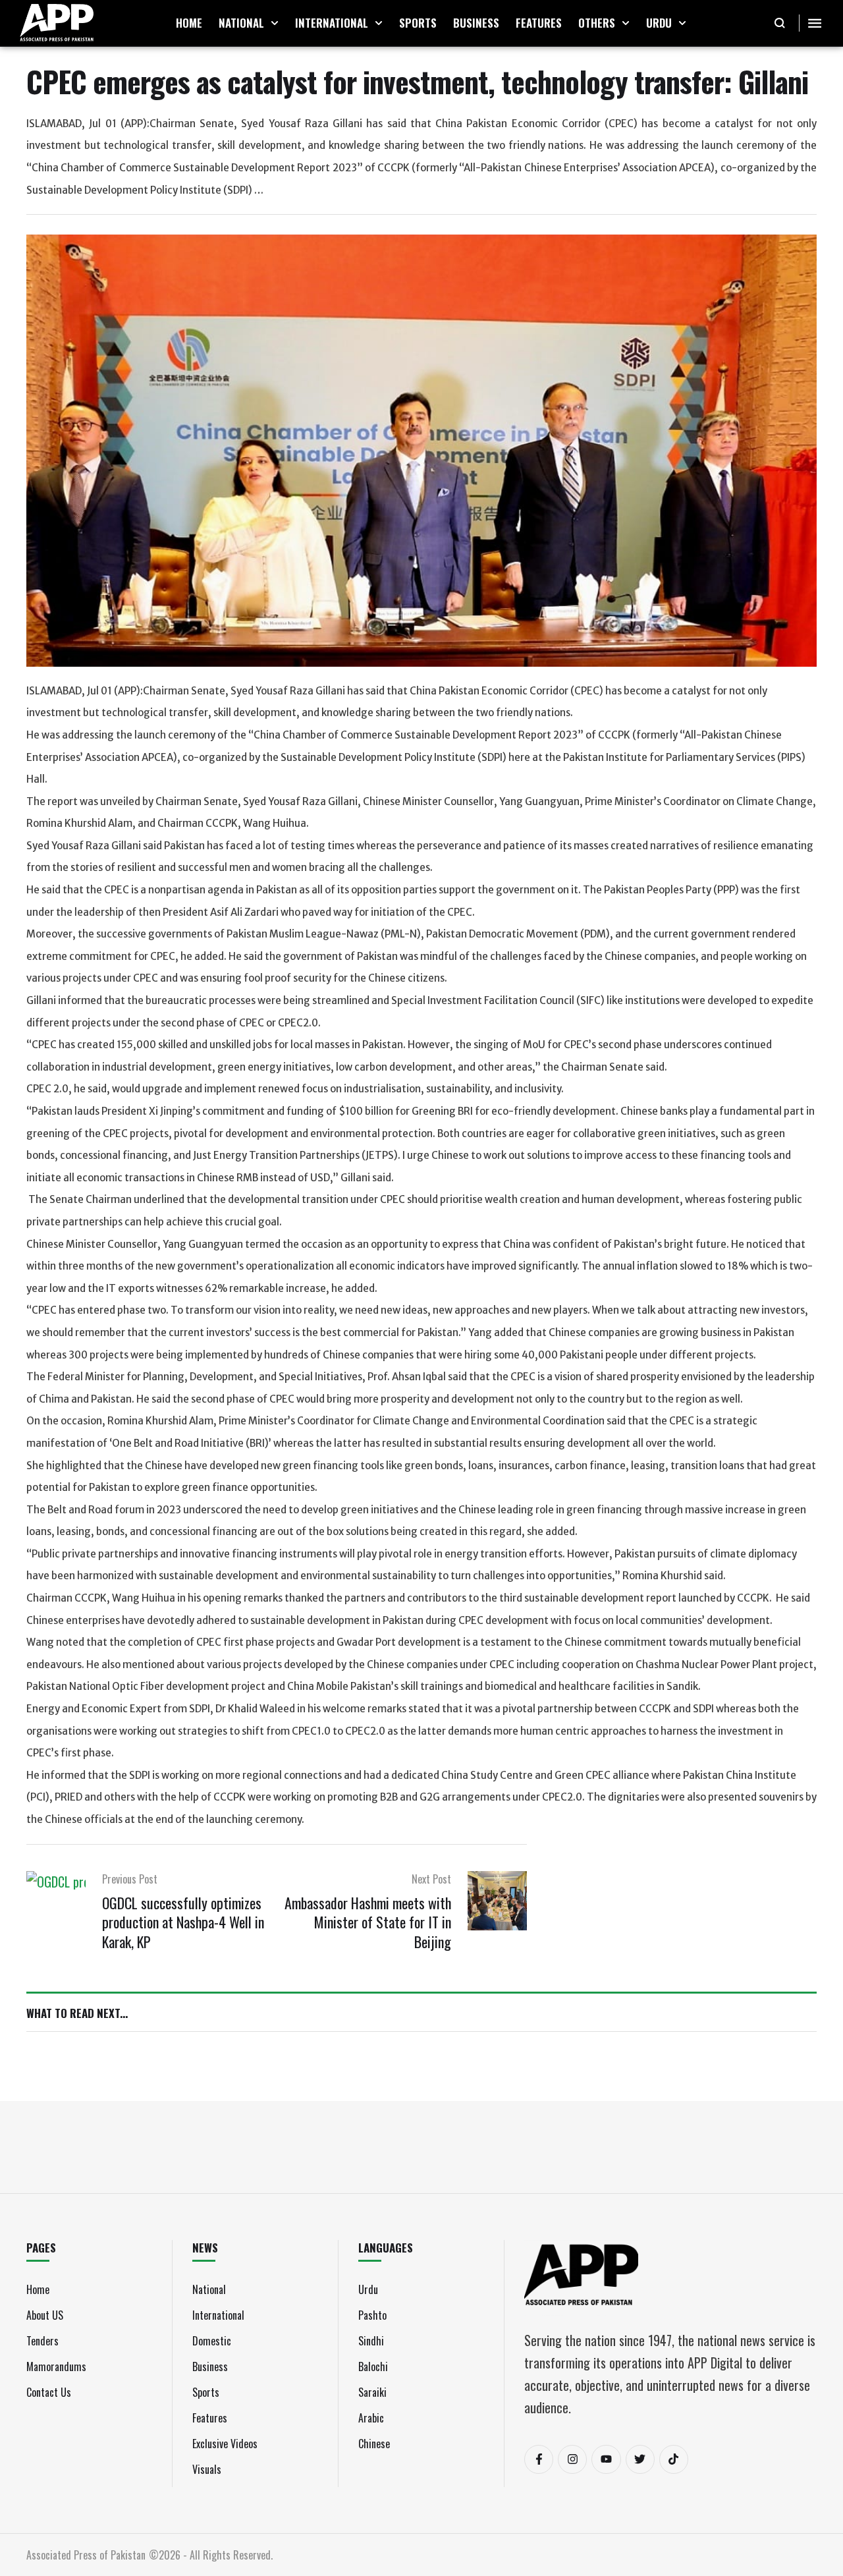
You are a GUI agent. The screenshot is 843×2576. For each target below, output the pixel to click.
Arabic (371, 2418)
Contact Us (49, 2392)
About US (45, 2315)
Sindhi (371, 2341)
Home (38, 2289)
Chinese (374, 2444)
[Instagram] (572, 2459)
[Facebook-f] (539, 2459)
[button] (275, 23)
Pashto (372, 2315)
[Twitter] (640, 2459)
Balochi (373, 2366)
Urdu (368, 2289)
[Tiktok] (674, 2459)
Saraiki (372, 2392)
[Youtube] (606, 2459)
